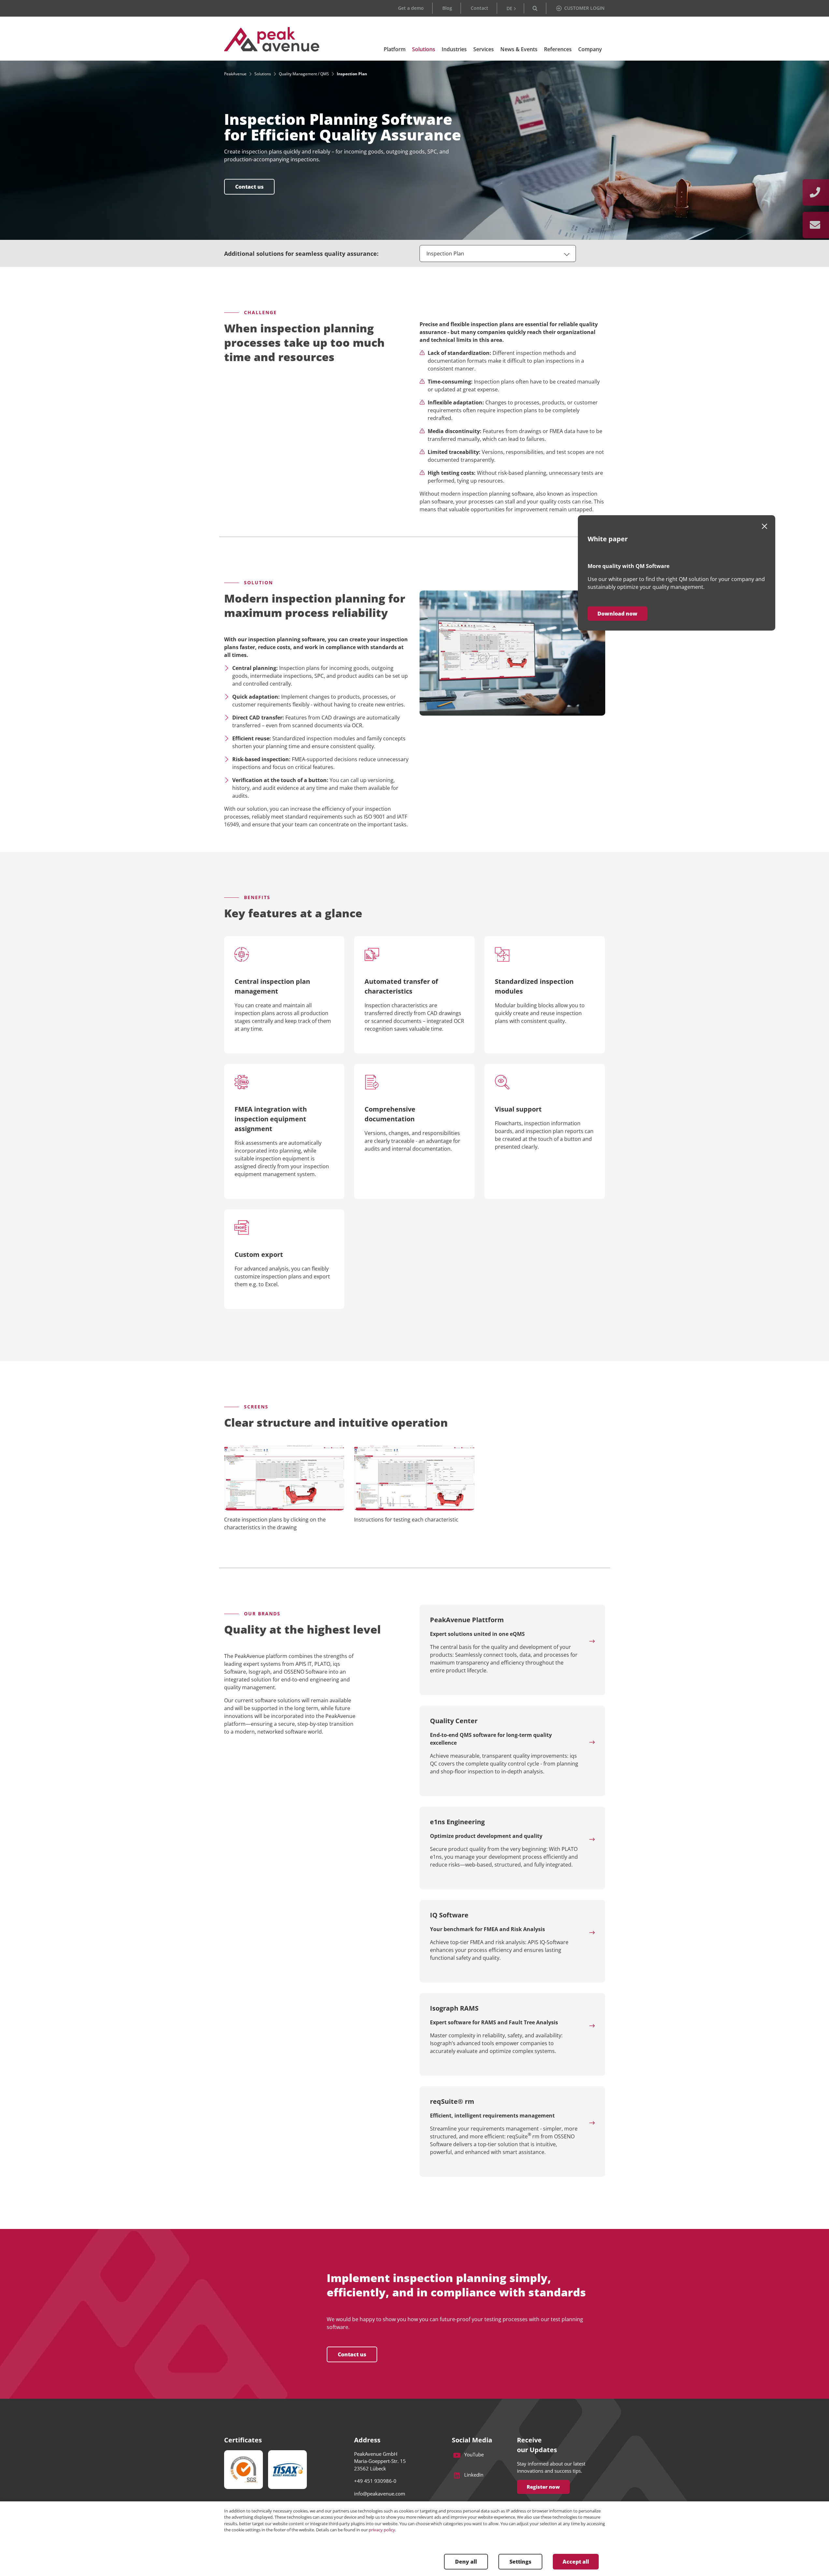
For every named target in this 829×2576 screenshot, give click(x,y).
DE (509, 8)
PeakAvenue (235, 74)
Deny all (466, 2562)
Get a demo (411, 8)
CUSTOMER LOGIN (584, 8)
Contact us (352, 2354)
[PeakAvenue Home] (272, 39)
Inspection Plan (445, 254)
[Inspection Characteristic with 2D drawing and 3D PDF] (414, 1478)
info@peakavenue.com (380, 2494)
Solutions (263, 74)
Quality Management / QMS (304, 74)
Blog (447, 8)
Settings (520, 2562)
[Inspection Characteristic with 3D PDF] (284, 1478)
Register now (543, 2487)
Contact (479, 8)
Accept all (576, 2562)
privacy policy (382, 2530)
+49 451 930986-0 (375, 2481)
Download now (617, 614)
